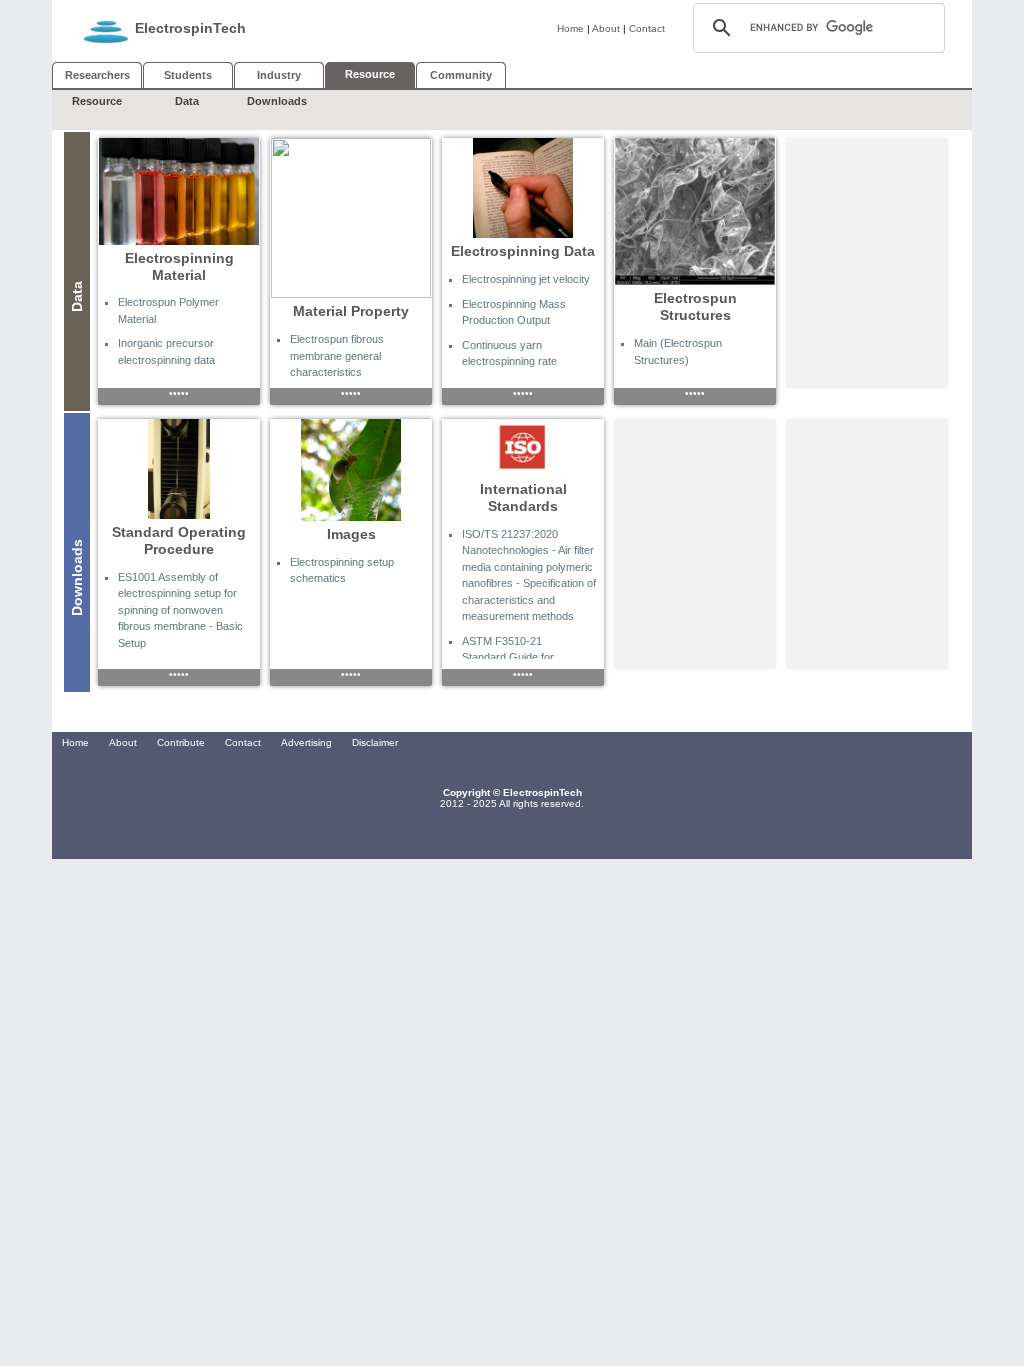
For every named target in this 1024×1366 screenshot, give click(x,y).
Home (570, 28)
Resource (97, 101)
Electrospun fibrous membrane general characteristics (337, 355)
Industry (279, 75)
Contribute (181, 742)
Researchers (97, 75)
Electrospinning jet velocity (526, 279)
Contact (647, 28)
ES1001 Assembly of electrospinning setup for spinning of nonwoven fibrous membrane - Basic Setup (180, 610)
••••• (179, 393)
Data (187, 101)
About (606, 28)
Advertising (306, 742)
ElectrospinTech (190, 28)
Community (461, 75)
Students (188, 75)
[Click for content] (179, 191)
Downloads (277, 101)
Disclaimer (375, 742)
